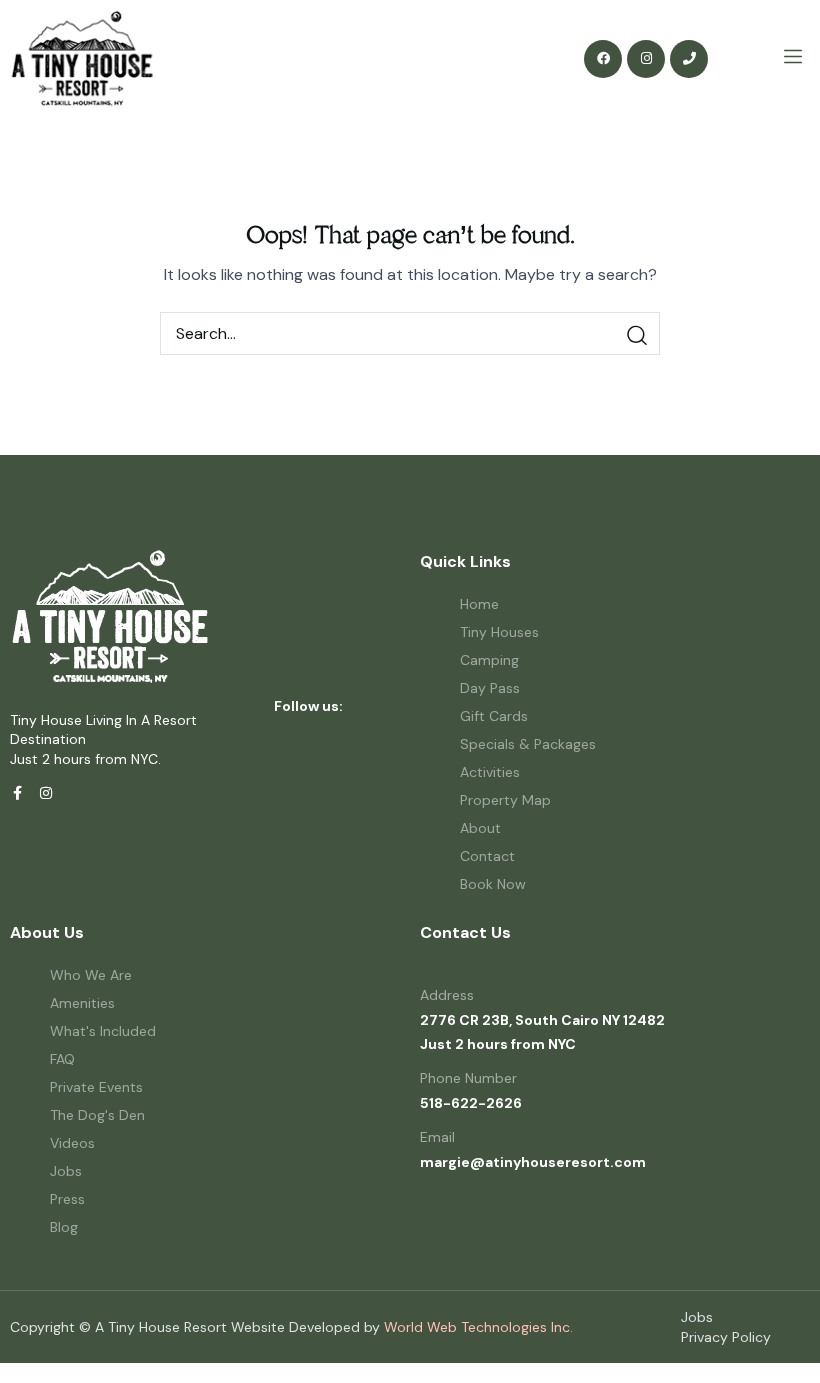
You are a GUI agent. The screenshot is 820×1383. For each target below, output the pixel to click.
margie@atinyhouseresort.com (533, 1162)
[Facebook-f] (17, 793)
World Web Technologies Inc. (478, 1327)
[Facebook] (603, 59)
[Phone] (689, 59)
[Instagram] (646, 59)
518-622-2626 (471, 1103)
